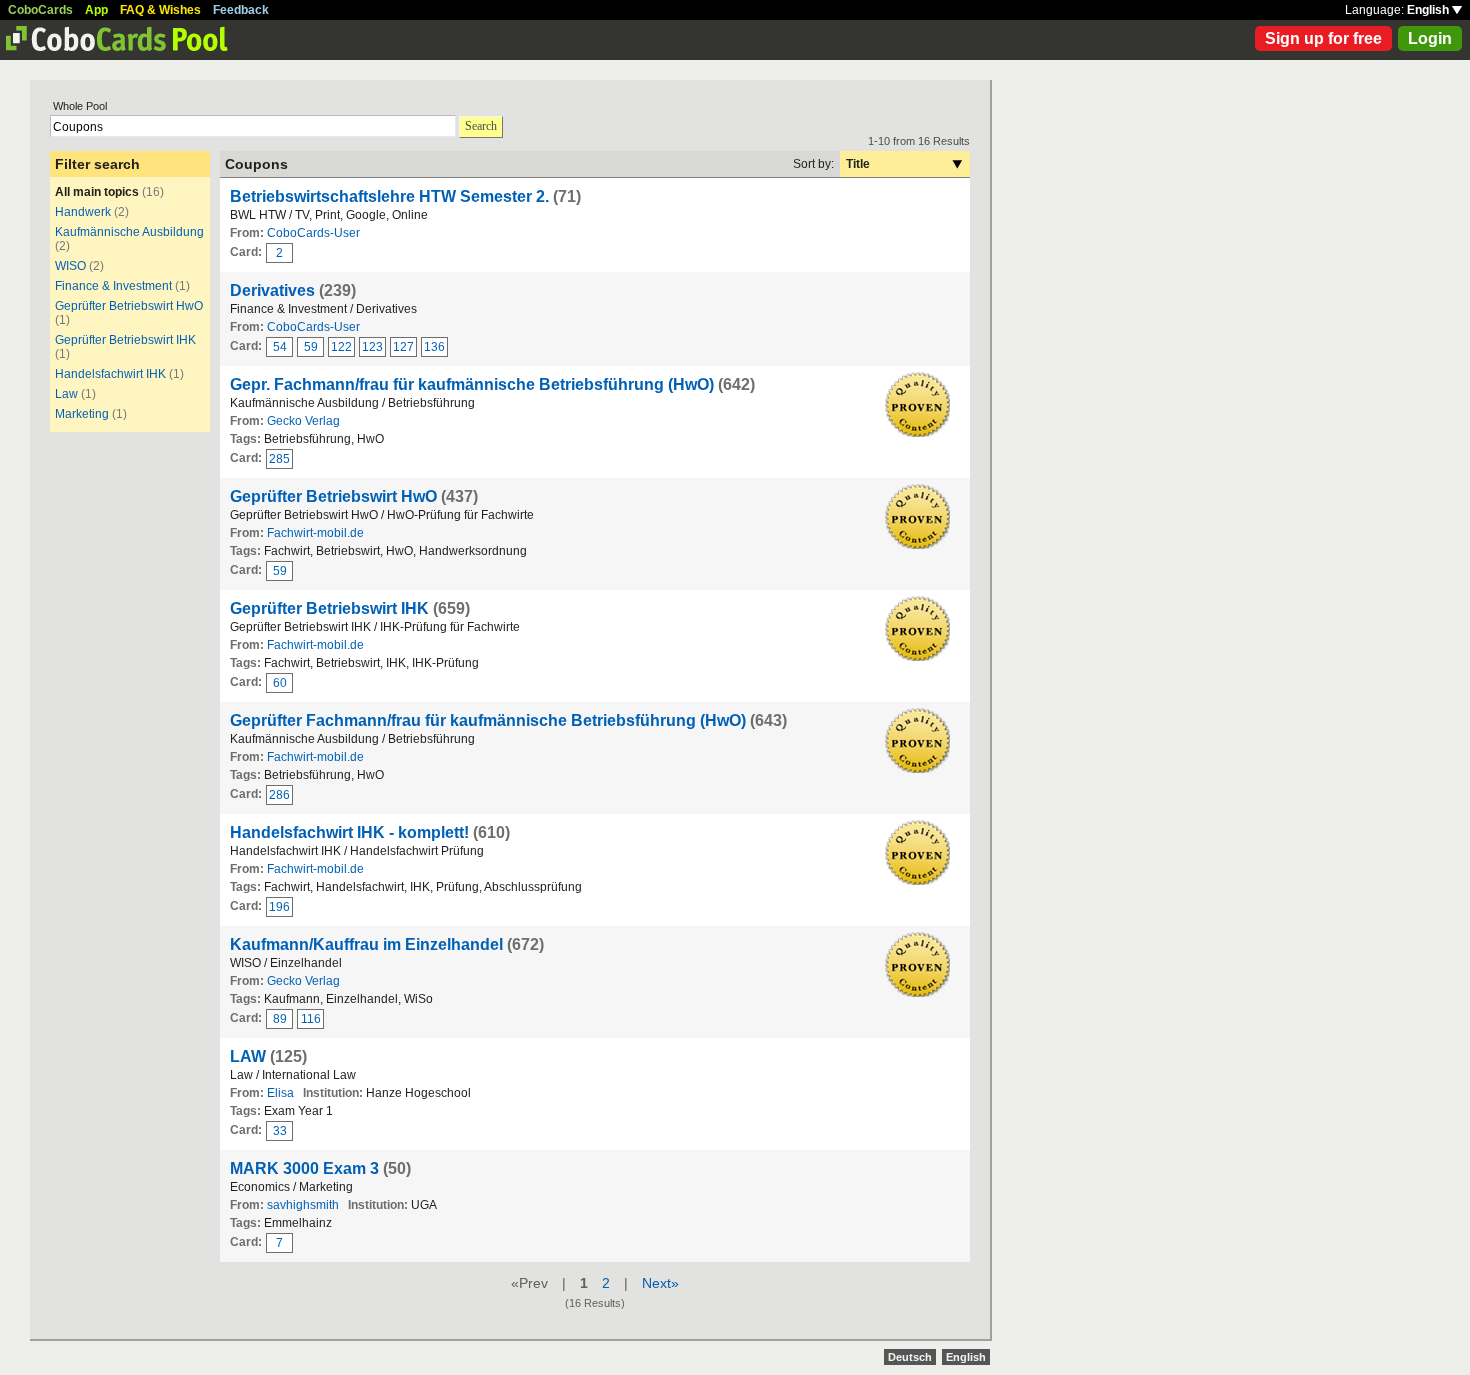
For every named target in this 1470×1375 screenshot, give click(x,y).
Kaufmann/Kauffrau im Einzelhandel (366, 944)
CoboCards (40, 10)
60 (280, 683)
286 (279, 795)
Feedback (241, 10)
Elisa (280, 1093)
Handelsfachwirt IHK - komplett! (349, 832)
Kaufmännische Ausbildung (129, 232)
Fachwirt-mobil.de (315, 533)
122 (341, 347)
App (96, 10)
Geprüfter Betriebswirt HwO (129, 306)
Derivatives (272, 290)
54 (280, 347)
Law (66, 394)
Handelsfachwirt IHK (110, 374)
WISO (70, 266)
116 (311, 1019)
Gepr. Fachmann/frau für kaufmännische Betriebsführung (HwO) (472, 384)
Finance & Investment (113, 286)
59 (311, 347)
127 (403, 347)
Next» (660, 1283)
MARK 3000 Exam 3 (304, 1168)
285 (279, 459)
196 (279, 907)
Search (481, 126)
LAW (248, 1056)
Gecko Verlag (303, 421)
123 (372, 347)
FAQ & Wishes (160, 10)
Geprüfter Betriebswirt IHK (125, 340)
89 (280, 1019)
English (1429, 10)
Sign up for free (1323, 38)
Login (1430, 38)
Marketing (82, 414)
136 (434, 347)
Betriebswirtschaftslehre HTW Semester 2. (391, 196)
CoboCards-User (313, 233)
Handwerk (83, 212)
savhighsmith (303, 1205)
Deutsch (910, 1357)
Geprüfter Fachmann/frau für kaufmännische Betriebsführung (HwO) (488, 720)
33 (280, 1131)
